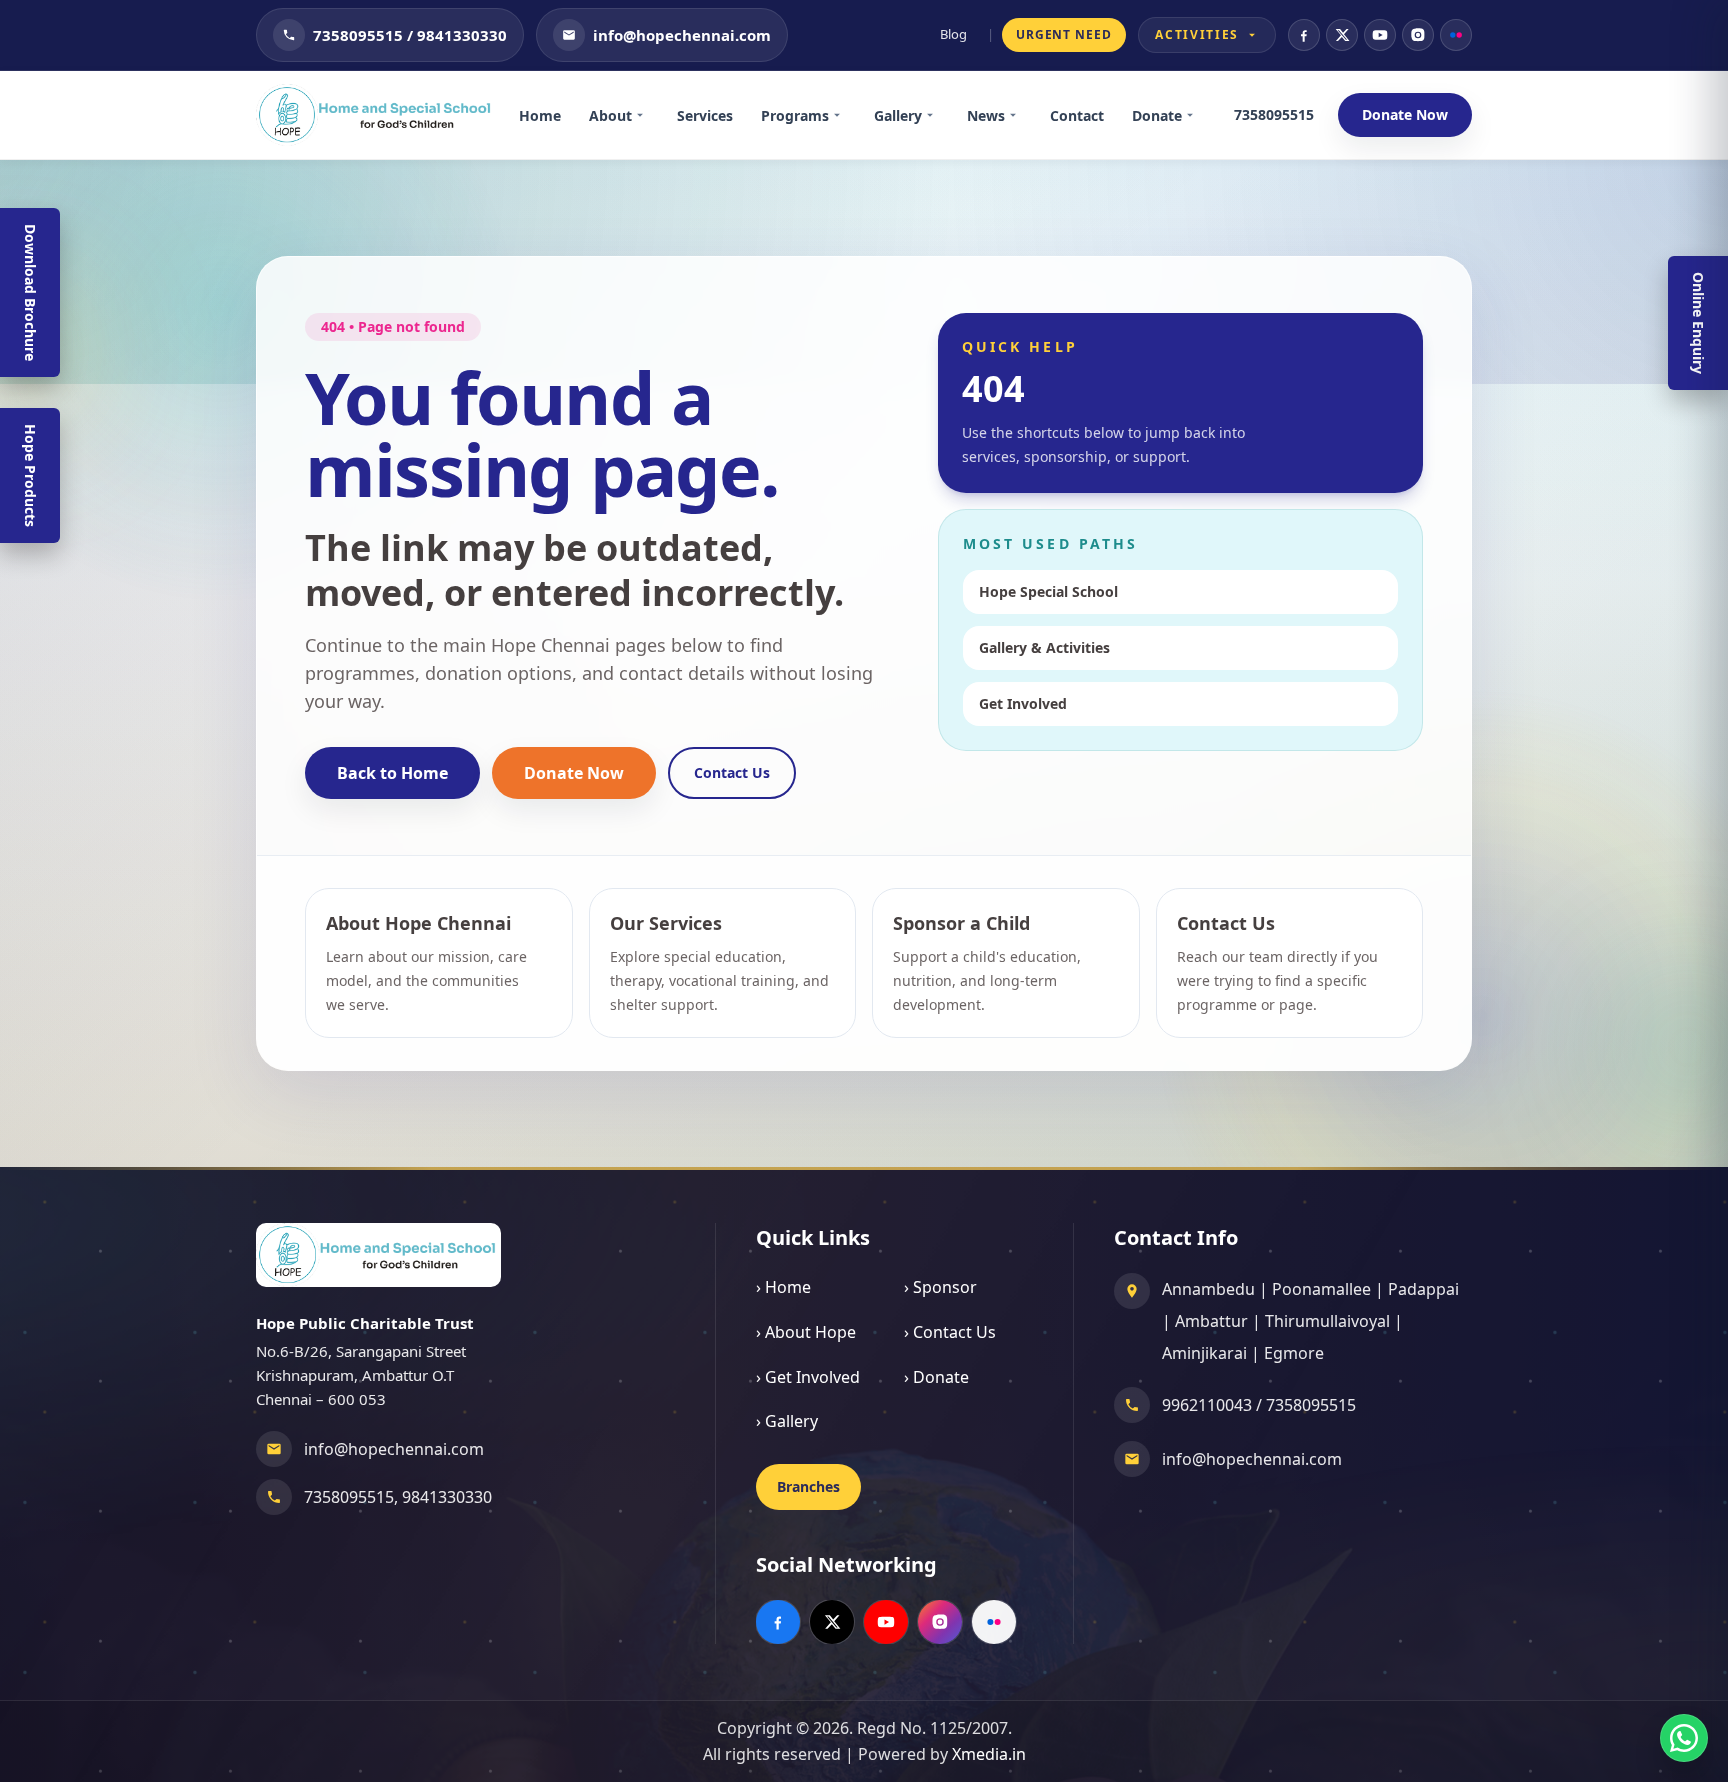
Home (540, 115)
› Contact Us (950, 1332)
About (610, 115)
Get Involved (1023, 703)
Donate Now (1405, 114)
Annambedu (1208, 1289)
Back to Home (392, 773)
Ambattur (1211, 1321)
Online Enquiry (1698, 323)
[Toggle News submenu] (1020, 115)
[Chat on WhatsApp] (1684, 1738)
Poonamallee (1321, 1289)
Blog (953, 34)
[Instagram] (1418, 35)
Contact (1077, 115)
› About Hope (806, 1332)
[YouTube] (1380, 35)
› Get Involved (808, 1377)
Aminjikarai (1204, 1353)
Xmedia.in (989, 1754)
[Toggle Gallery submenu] (937, 115)
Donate (1157, 115)
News (986, 115)
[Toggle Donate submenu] (1197, 115)
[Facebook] (1304, 35)
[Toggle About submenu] (647, 115)
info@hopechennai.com (394, 1449)
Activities (1197, 34)
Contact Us (732, 772)
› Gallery (787, 1421)
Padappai (1423, 1289)
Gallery (898, 115)
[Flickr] (1456, 35)
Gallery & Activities (1044, 647)
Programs (795, 115)
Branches (808, 1486)
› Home (783, 1287)
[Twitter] (1342, 35)
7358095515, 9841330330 (398, 1497)
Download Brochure (30, 292)
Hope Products (30, 475)
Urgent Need (1064, 34)
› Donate (936, 1377)
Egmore (1294, 1353)
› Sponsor (940, 1287)
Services (705, 115)
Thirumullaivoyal (1327, 1321)
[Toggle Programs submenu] (844, 115)
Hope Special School (1048, 591)
